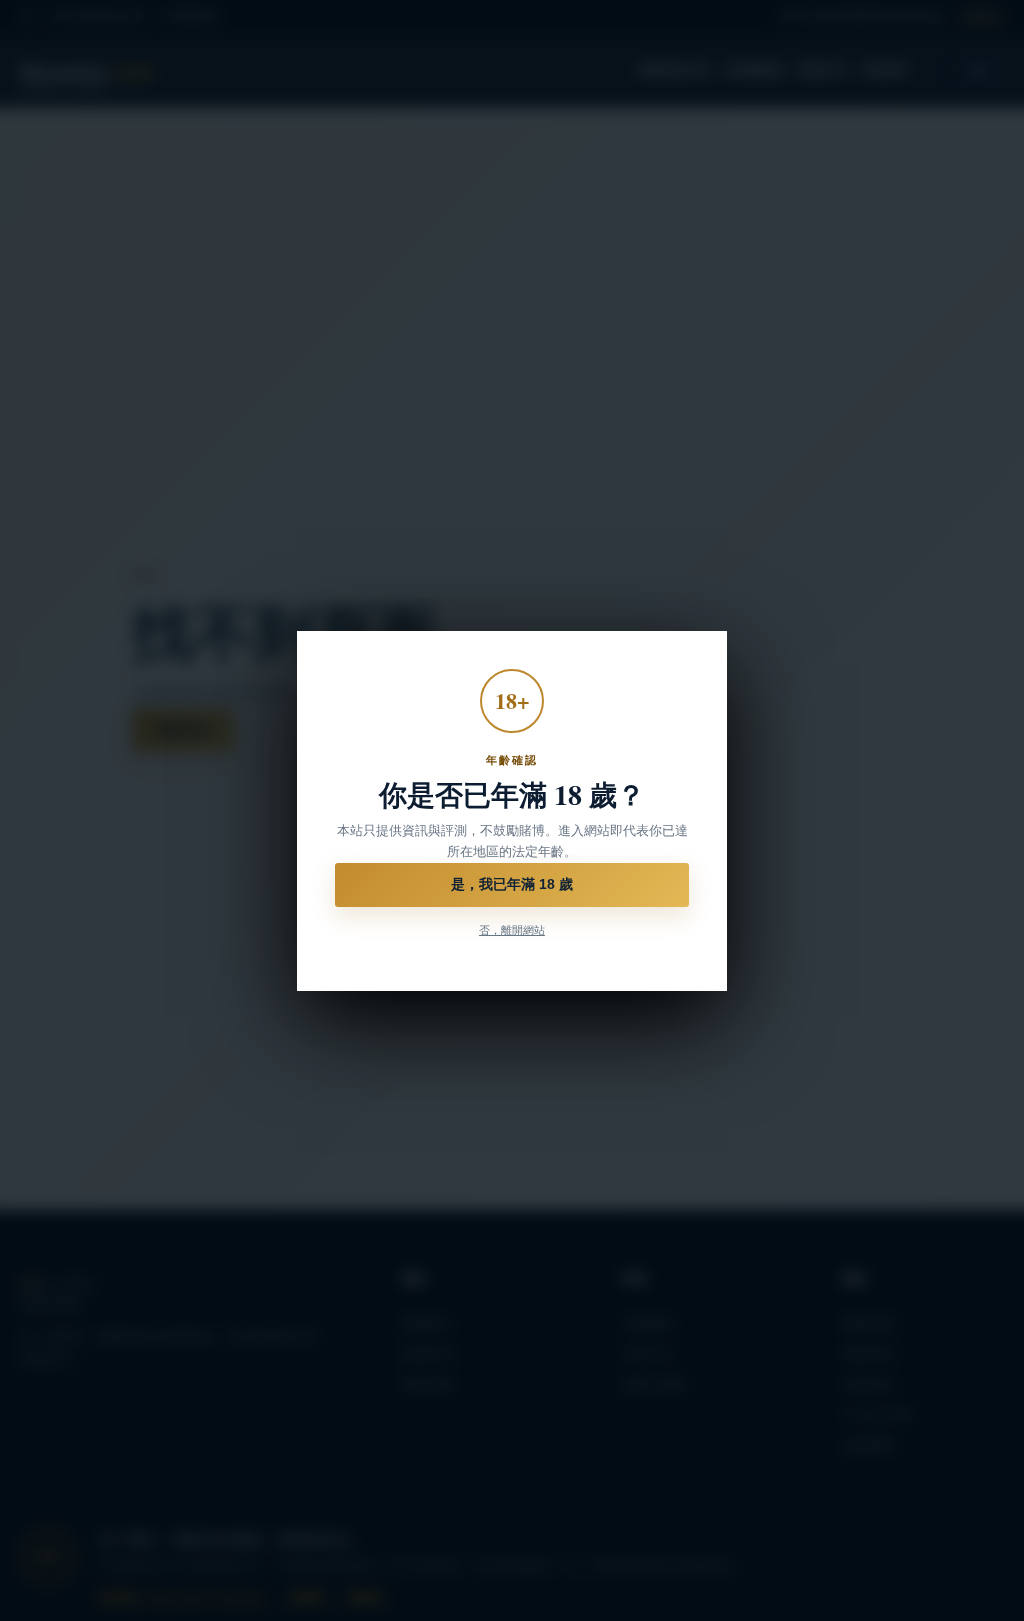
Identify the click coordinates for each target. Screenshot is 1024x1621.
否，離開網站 (512, 930)
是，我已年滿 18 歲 (512, 884)
